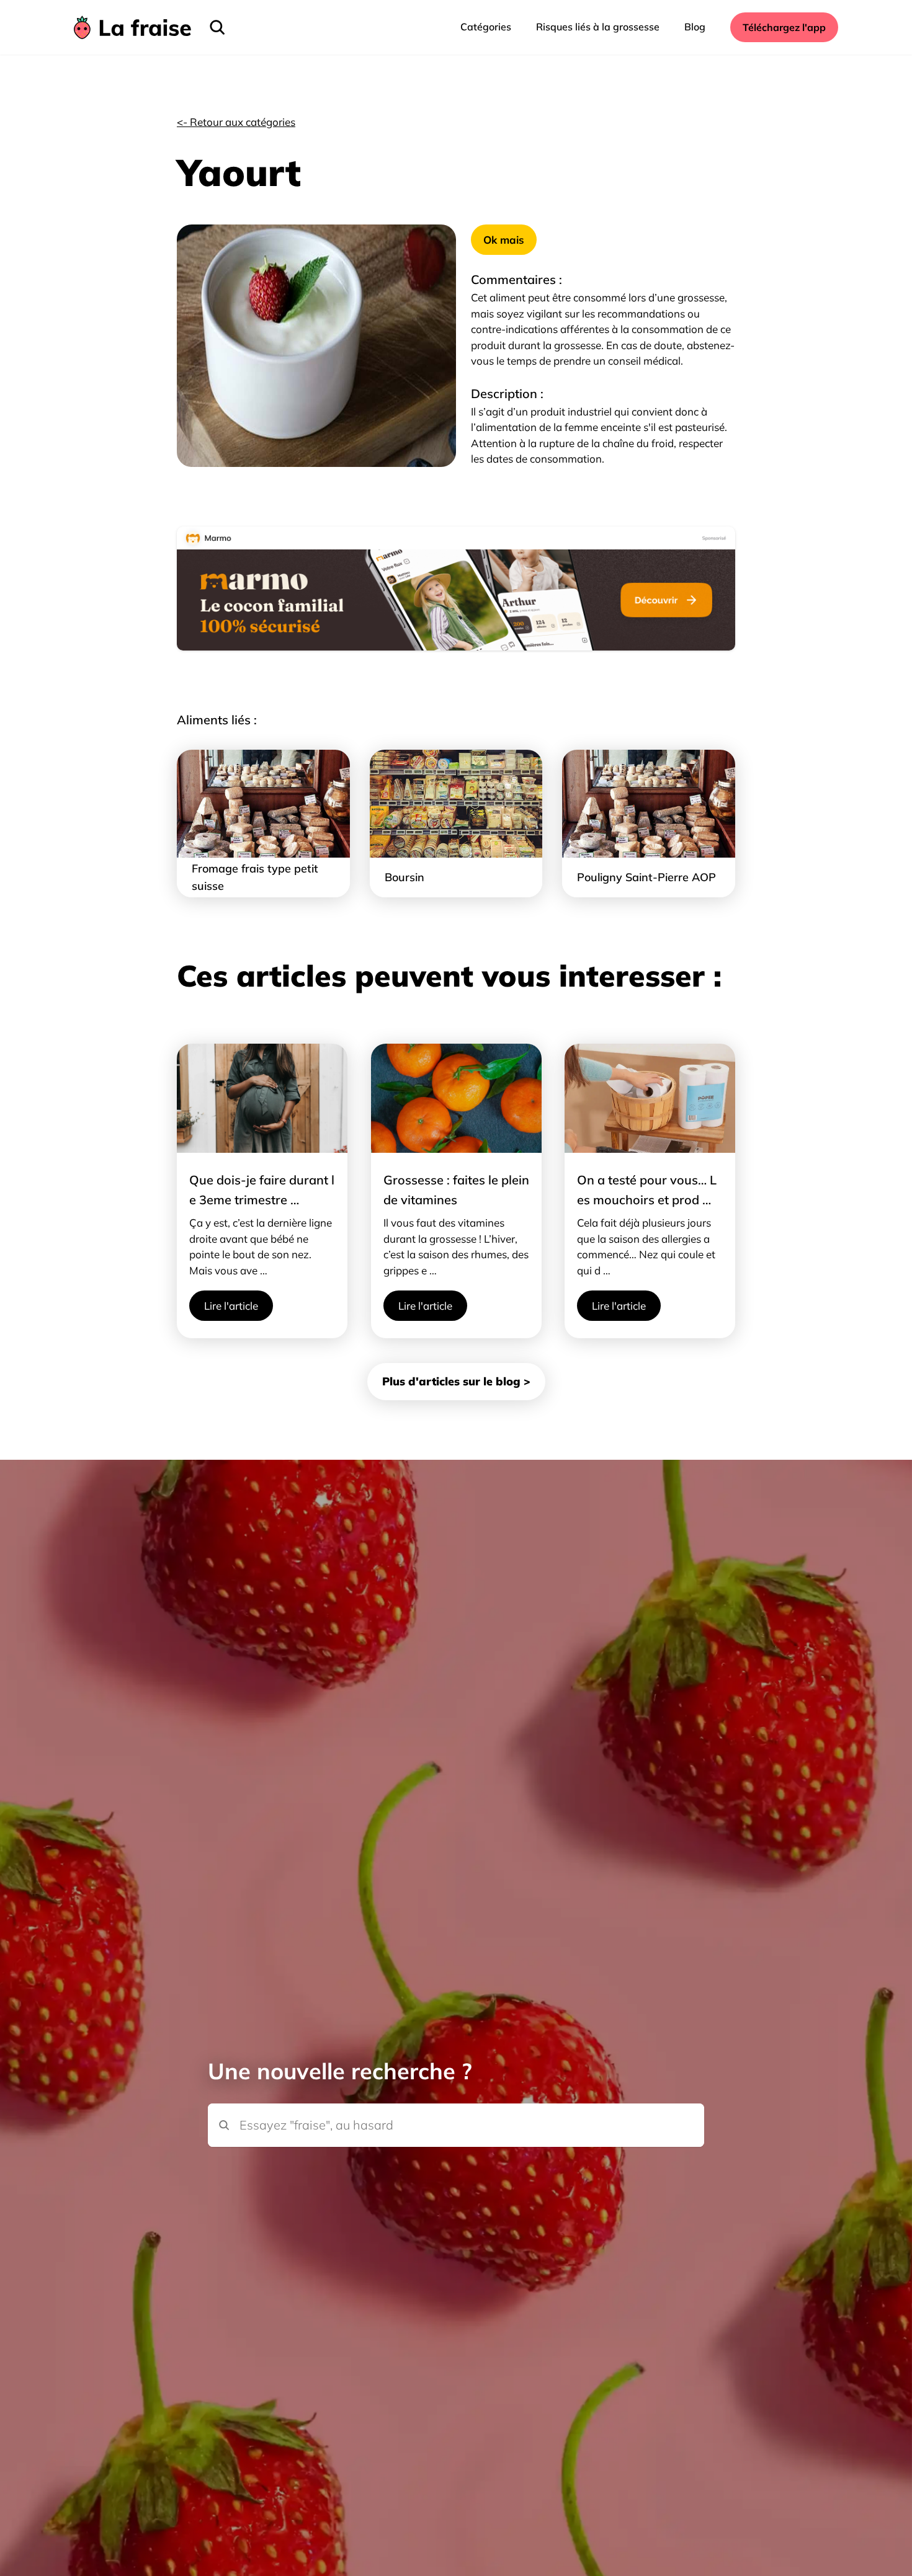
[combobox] (456, 2104)
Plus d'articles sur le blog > (456, 1381)
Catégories (486, 27)
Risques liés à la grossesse (598, 27)
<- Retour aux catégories (236, 122)
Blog (695, 27)
